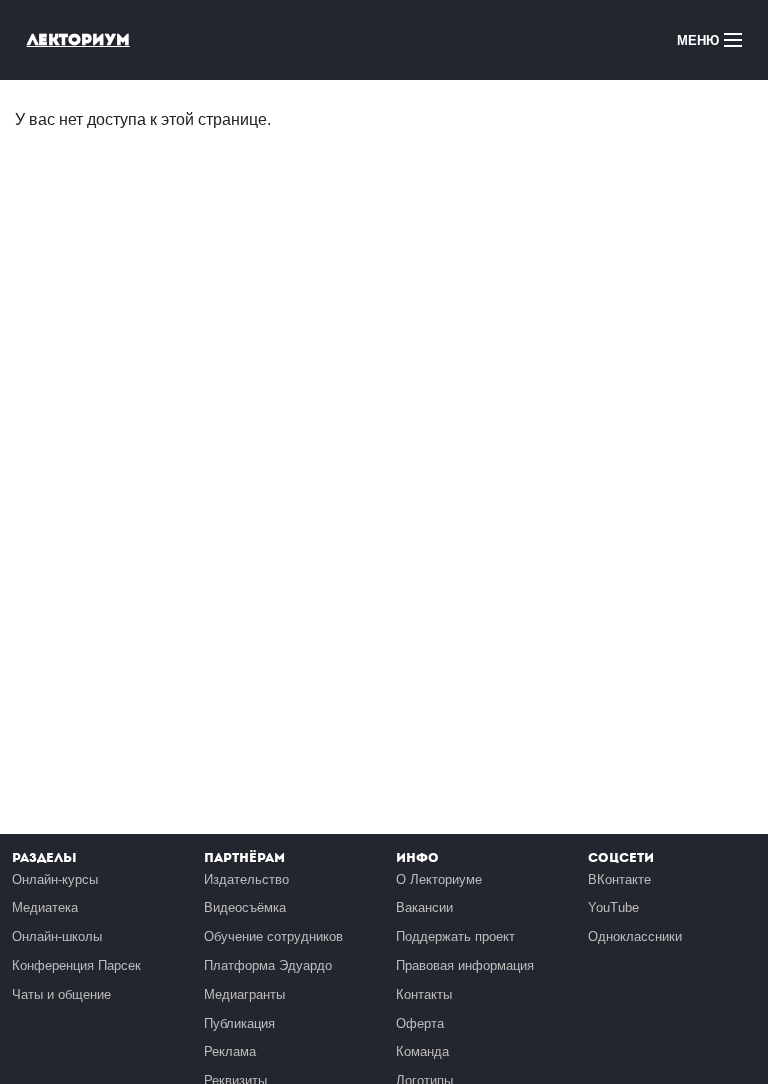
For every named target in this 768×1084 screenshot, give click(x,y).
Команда (422, 1051)
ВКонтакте (619, 879)
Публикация (239, 1023)
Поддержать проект (455, 936)
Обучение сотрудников (273, 936)
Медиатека (45, 907)
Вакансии (424, 907)
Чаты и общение (61, 994)
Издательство (246, 879)
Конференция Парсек (76, 965)
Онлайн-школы (57, 936)
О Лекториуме (439, 879)
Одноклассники (635, 936)
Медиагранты (244, 994)
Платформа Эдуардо (268, 965)
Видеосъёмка (245, 907)
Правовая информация (465, 965)
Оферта (420, 1023)
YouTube (613, 907)
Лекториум (78, 39)
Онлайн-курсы (55, 879)
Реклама (230, 1051)
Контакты (424, 994)
